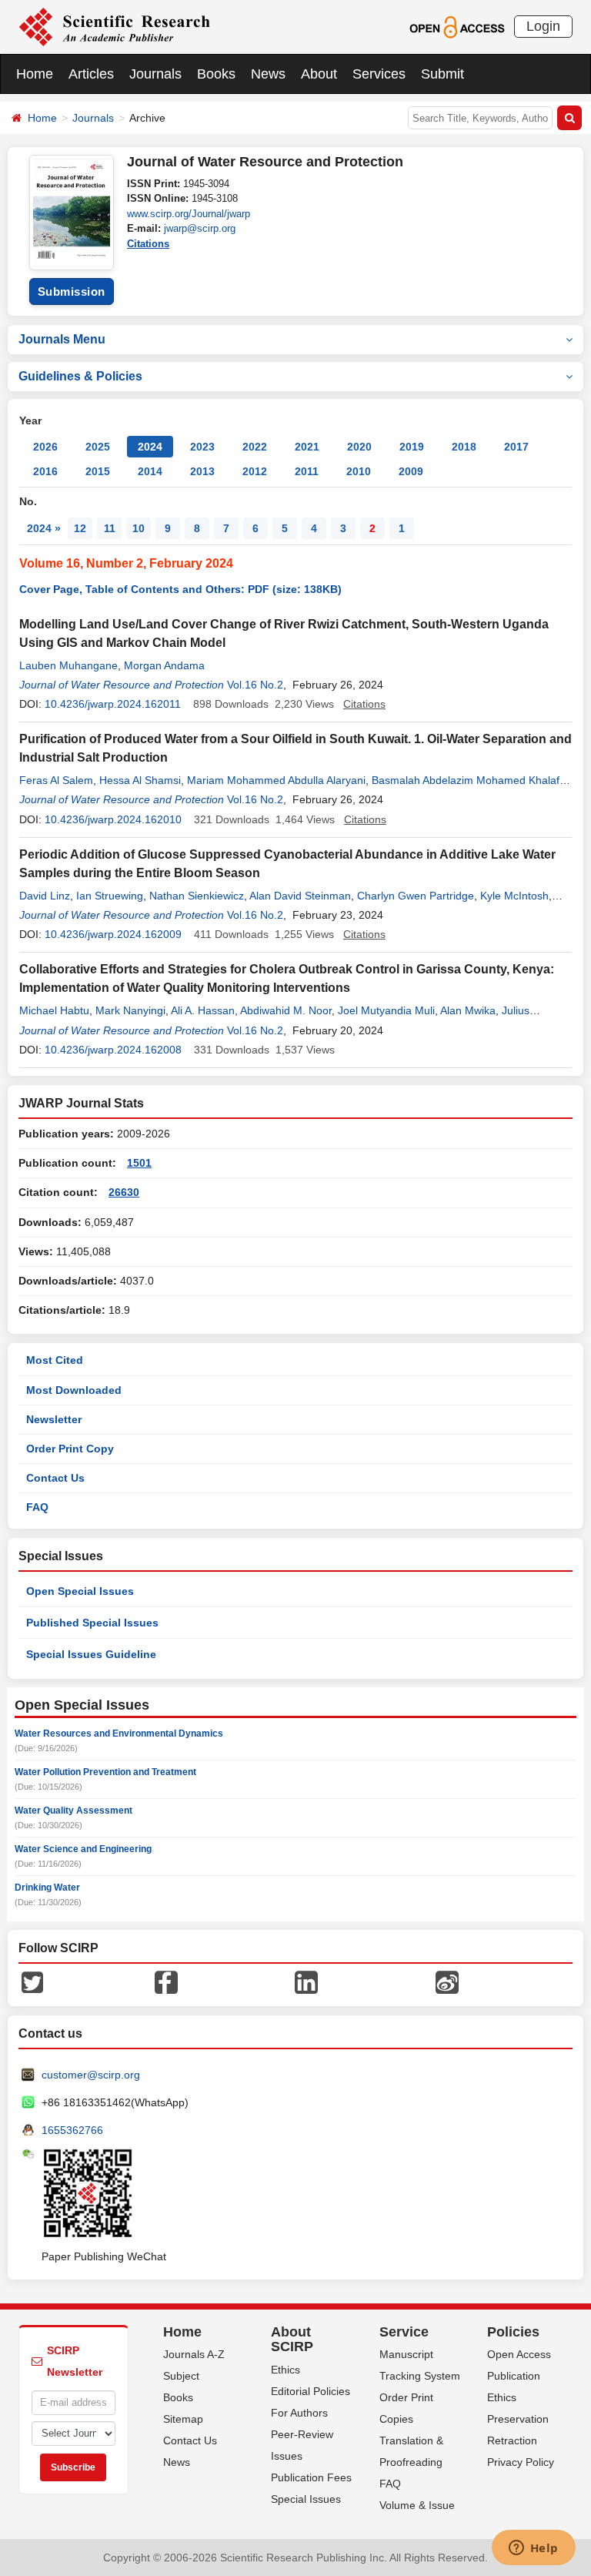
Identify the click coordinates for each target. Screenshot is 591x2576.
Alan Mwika (468, 1010)
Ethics (285, 2370)
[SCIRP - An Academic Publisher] (114, 26)
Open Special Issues (80, 1591)
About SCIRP (292, 2340)
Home (35, 74)
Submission (72, 291)
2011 (307, 471)
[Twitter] (32, 1981)
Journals (155, 74)
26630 (124, 1192)
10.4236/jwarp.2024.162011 (113, 704)
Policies (513, 2332)
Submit (442, 74)
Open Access (519, 2354)
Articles (91, 74)
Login (543, 26)
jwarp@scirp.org (200, 228)
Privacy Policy (521, 2462)
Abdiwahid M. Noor (286, 1010)
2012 (255, 471)
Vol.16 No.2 (255, 685)
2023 (202, 447)
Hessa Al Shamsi (140, 780)
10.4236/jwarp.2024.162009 (113, 934)
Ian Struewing (110, 896)
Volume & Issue (417, 2505)
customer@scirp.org (91, 2075)
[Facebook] (166, 1981)
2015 (98, 471)
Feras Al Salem (56, 780)
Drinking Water (47, 1888)
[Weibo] (447, 1981)
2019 (412, 447)
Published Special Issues (92, 1623)
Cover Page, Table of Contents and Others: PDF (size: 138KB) (180, 589)
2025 (98, 447)
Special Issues (306, 2499)
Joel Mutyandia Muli (386, 1010)
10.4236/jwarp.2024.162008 (113, 1050)
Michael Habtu (54, 1010)
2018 (464, 447)
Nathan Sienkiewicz (197, 896)
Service (404, 2332)
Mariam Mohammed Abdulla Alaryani (276, 780)
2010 (359, 471)
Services (379, 74)
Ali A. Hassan (203, 1010)
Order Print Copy (70, 1449)
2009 (411, 471)
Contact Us (55, 1478)
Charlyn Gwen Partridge (416, 896)
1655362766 (72, 2130)
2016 (45, 471)
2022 (255, 447)
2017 (516, 447)
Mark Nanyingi (130, 1010)
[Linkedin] (306, 1981)
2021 (307, 447)
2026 (45, 447)
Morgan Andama (164, 665)
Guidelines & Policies (80, 376)
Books (216, 74)
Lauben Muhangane (68, 665)
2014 (150, 471)
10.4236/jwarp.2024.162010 (113, 819)
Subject (181, 2376)
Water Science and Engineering (83, 1849)
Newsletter (54, 1419)
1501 (139, 1163)
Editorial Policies (311, 2391)
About (319, 74)
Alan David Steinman (300, 896)
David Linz (45, 896)
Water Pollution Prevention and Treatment (105, 1772)
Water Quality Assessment (73, 1811)
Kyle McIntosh (514, 896)
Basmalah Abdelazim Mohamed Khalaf (466, 780)
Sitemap (183, 2419)
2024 (150, 447)
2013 (202, 471)
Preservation (518, 2419)
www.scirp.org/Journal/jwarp (189, 214)
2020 (359, 447)
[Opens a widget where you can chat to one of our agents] (533, 2549)
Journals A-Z (194, 2354)
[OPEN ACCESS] (457, 26)
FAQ (37, 1507)
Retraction (512, 2440)
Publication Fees (311, 2477)
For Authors (299, 2413)
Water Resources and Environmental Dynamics (119, 1734)
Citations (148, 244)
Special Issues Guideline (91, 1654)
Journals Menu (62, 339)
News (268, 74)
